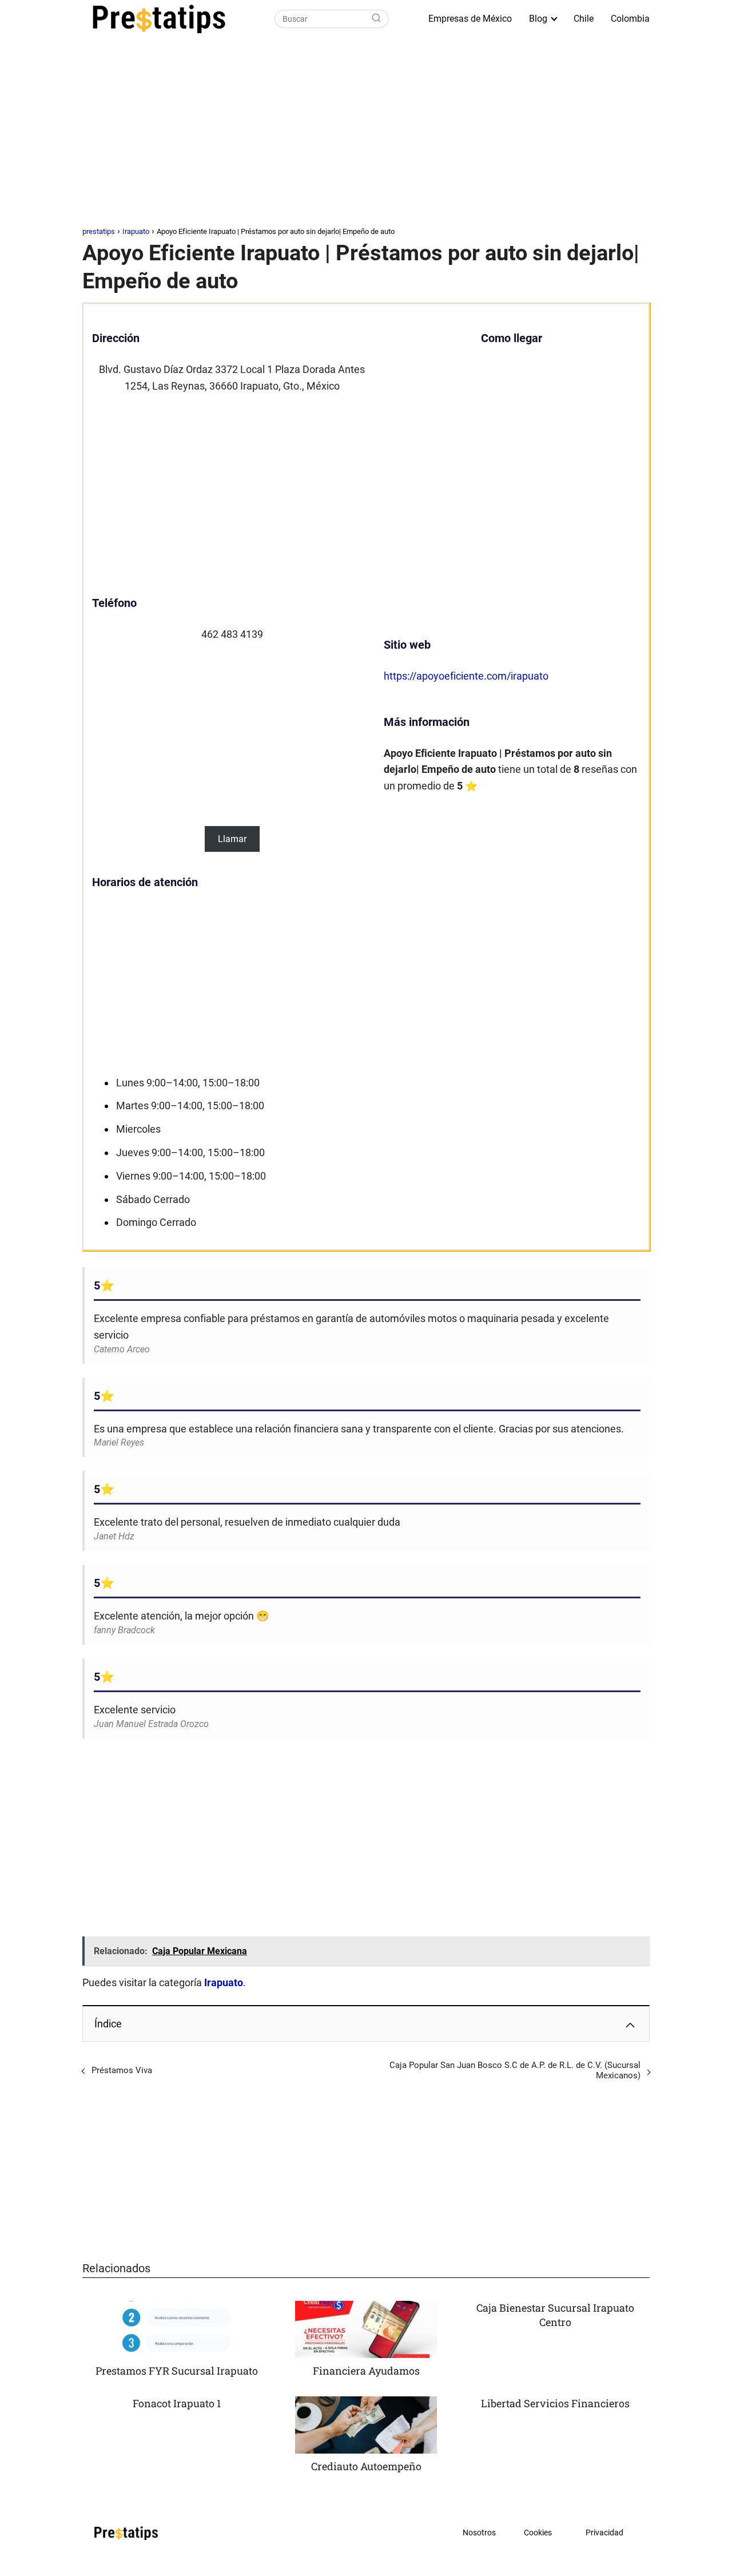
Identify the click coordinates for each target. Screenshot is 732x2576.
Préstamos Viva (122, 2070)
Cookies (538, 2533)
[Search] (376, 19)
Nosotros (479, 2533)
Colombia (630, 19)
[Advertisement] (366, 134)
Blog (538, 19)
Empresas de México (470, 19)
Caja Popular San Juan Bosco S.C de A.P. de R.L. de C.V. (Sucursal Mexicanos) (515, 2070)
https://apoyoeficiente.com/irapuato (466, 676)
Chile (584, 19)
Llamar (232, 839)
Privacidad (604, 2533)
